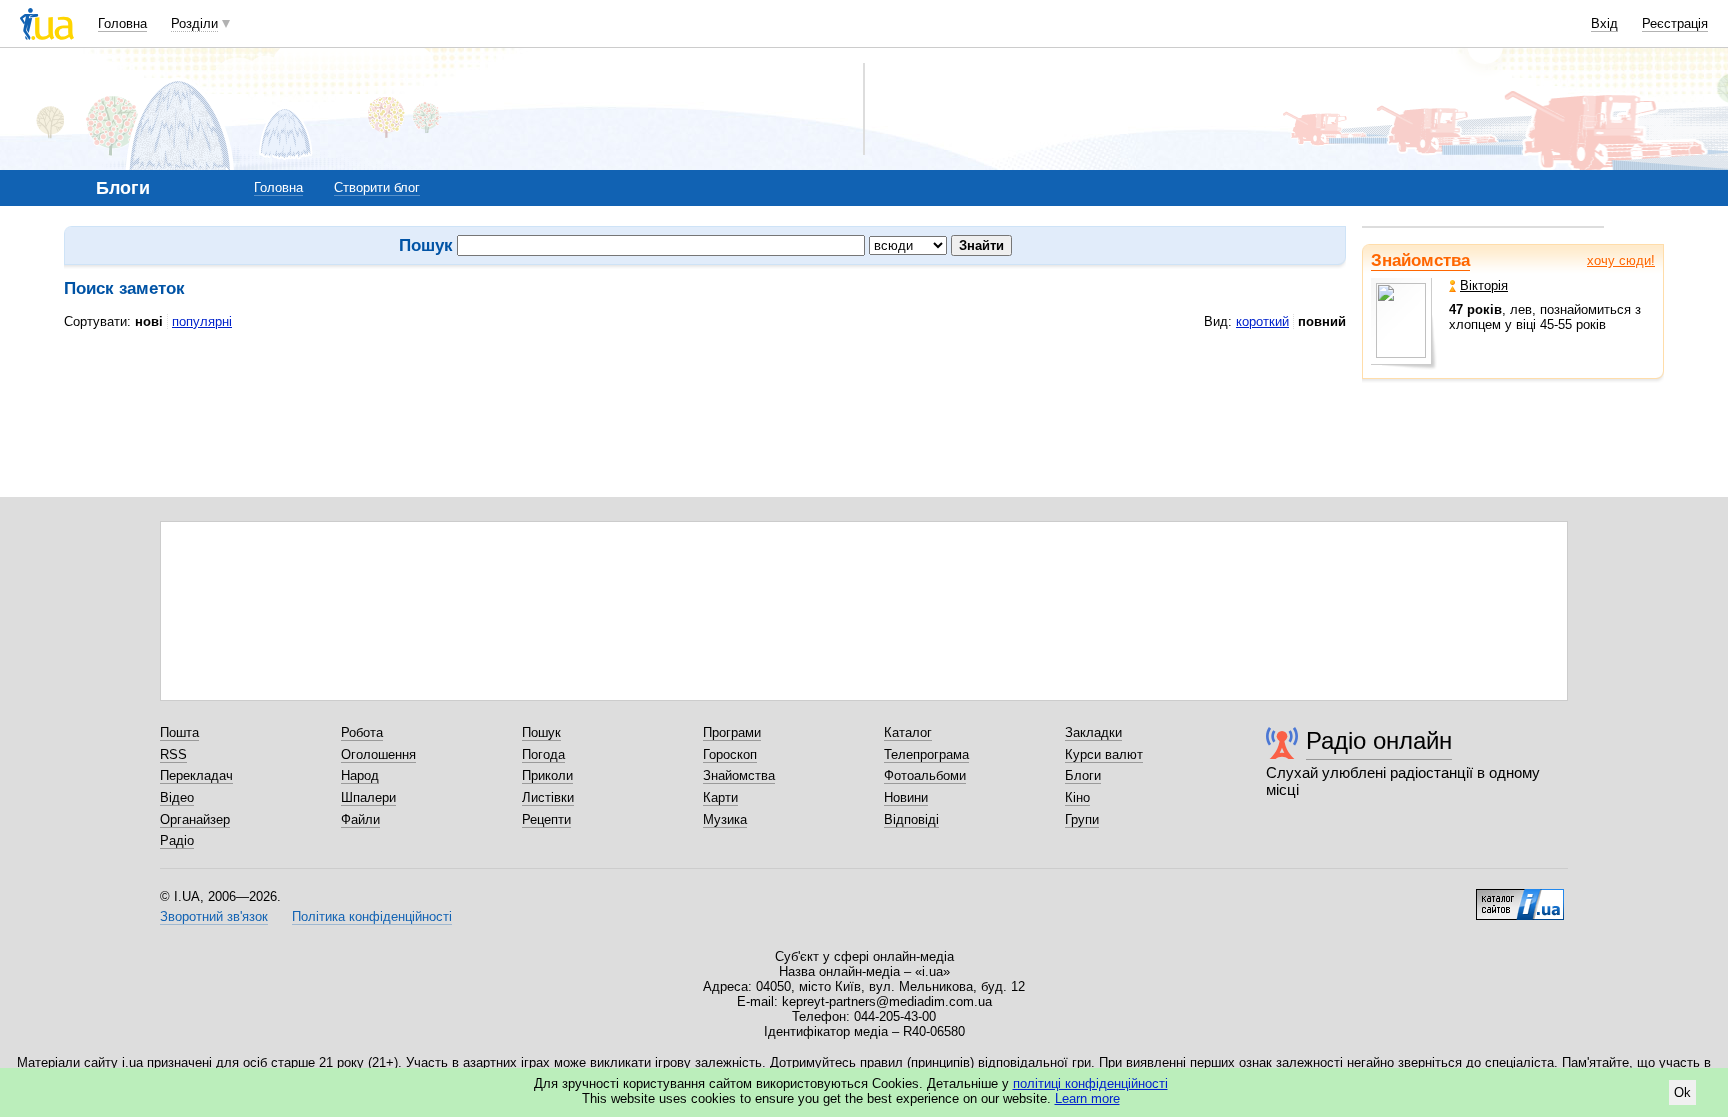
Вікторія (1484, 285)
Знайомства (1420, 260)
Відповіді (911, 819)
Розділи (194, 23)
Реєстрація (1675, 23)
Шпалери (368, 797)
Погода (543, 754)
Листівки (548, 797)
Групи (1082, 819)
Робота (362, 732)
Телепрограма (926, 754)
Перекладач (196, 775)
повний (1322, 321)
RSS (173, 754)
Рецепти (546, 819)
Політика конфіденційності (372, 916)
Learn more (1087, 1098)
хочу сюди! (1621, 260)
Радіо (177, 840)
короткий (1262, 321)
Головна (122, 23)
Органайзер (195, 819)
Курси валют (1104, 754)
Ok (1682, 1092)
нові (149, 321)
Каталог (908, 732)
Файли (360, 819)
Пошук (541, 732)
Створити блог (377, 187)
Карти (720, 797)
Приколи (547, 775)
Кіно (1077, 797)
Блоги (1083, 775)
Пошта (179, 732)
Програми (732, 732)
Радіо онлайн (1379, 740)
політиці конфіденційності (1090, 1083)
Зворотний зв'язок (214, 916)
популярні (202, 321)
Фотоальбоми (925, 775)
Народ (360, 775)
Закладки (1093, 732)
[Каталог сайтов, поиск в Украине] (1520, 897)
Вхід (1604, 23)
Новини (906, 797)
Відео (177, 797)
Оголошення (378, 754)
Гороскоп (730, 754)
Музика (725, 819)
